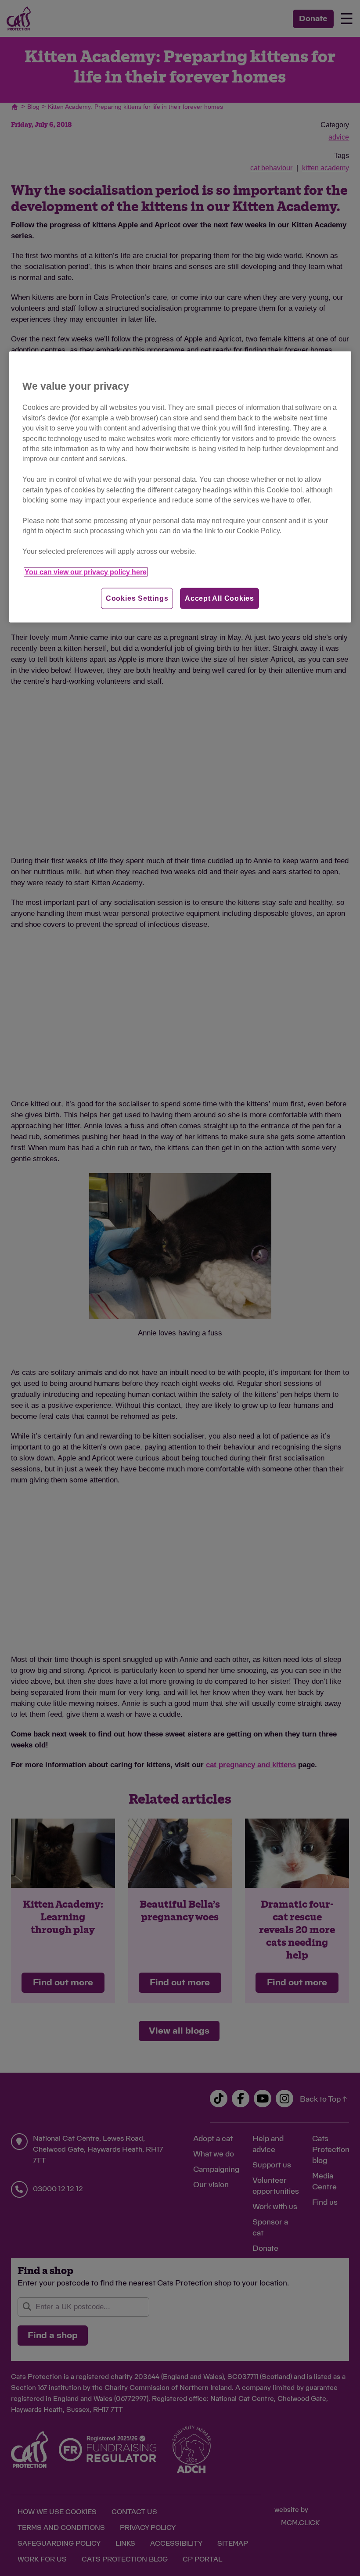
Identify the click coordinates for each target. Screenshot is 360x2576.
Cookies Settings (137, 598)
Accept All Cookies (220, 598)
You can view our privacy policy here (86, 572)
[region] (180, 487)
